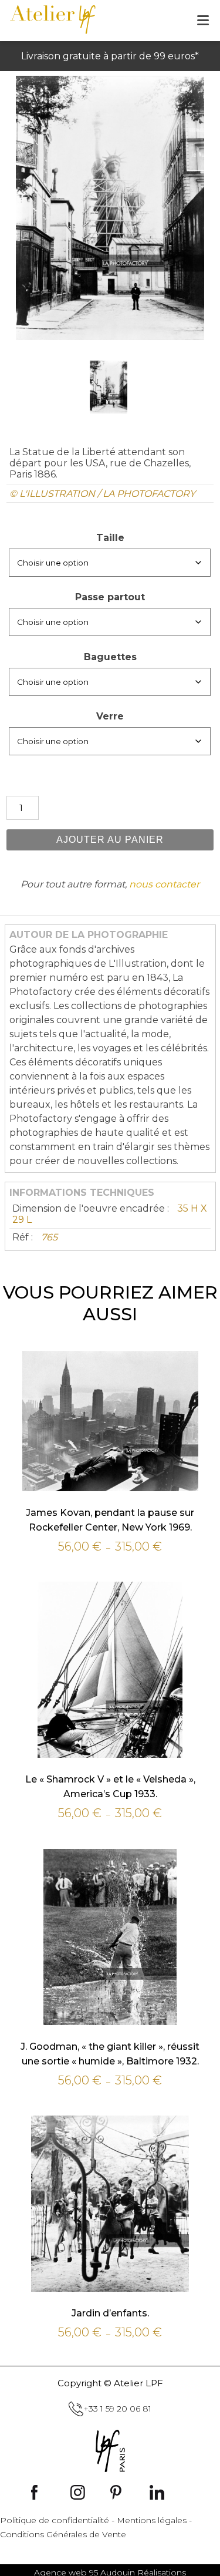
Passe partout (110, 597)
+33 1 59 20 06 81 (117, 2409)
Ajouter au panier (110, 840)
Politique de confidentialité (55, 2520)
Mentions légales (152, 2520)
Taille (110, 538)
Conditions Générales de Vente (63, 2534)
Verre (110, 716)
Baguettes (110, 657)
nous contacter (164, 884)
